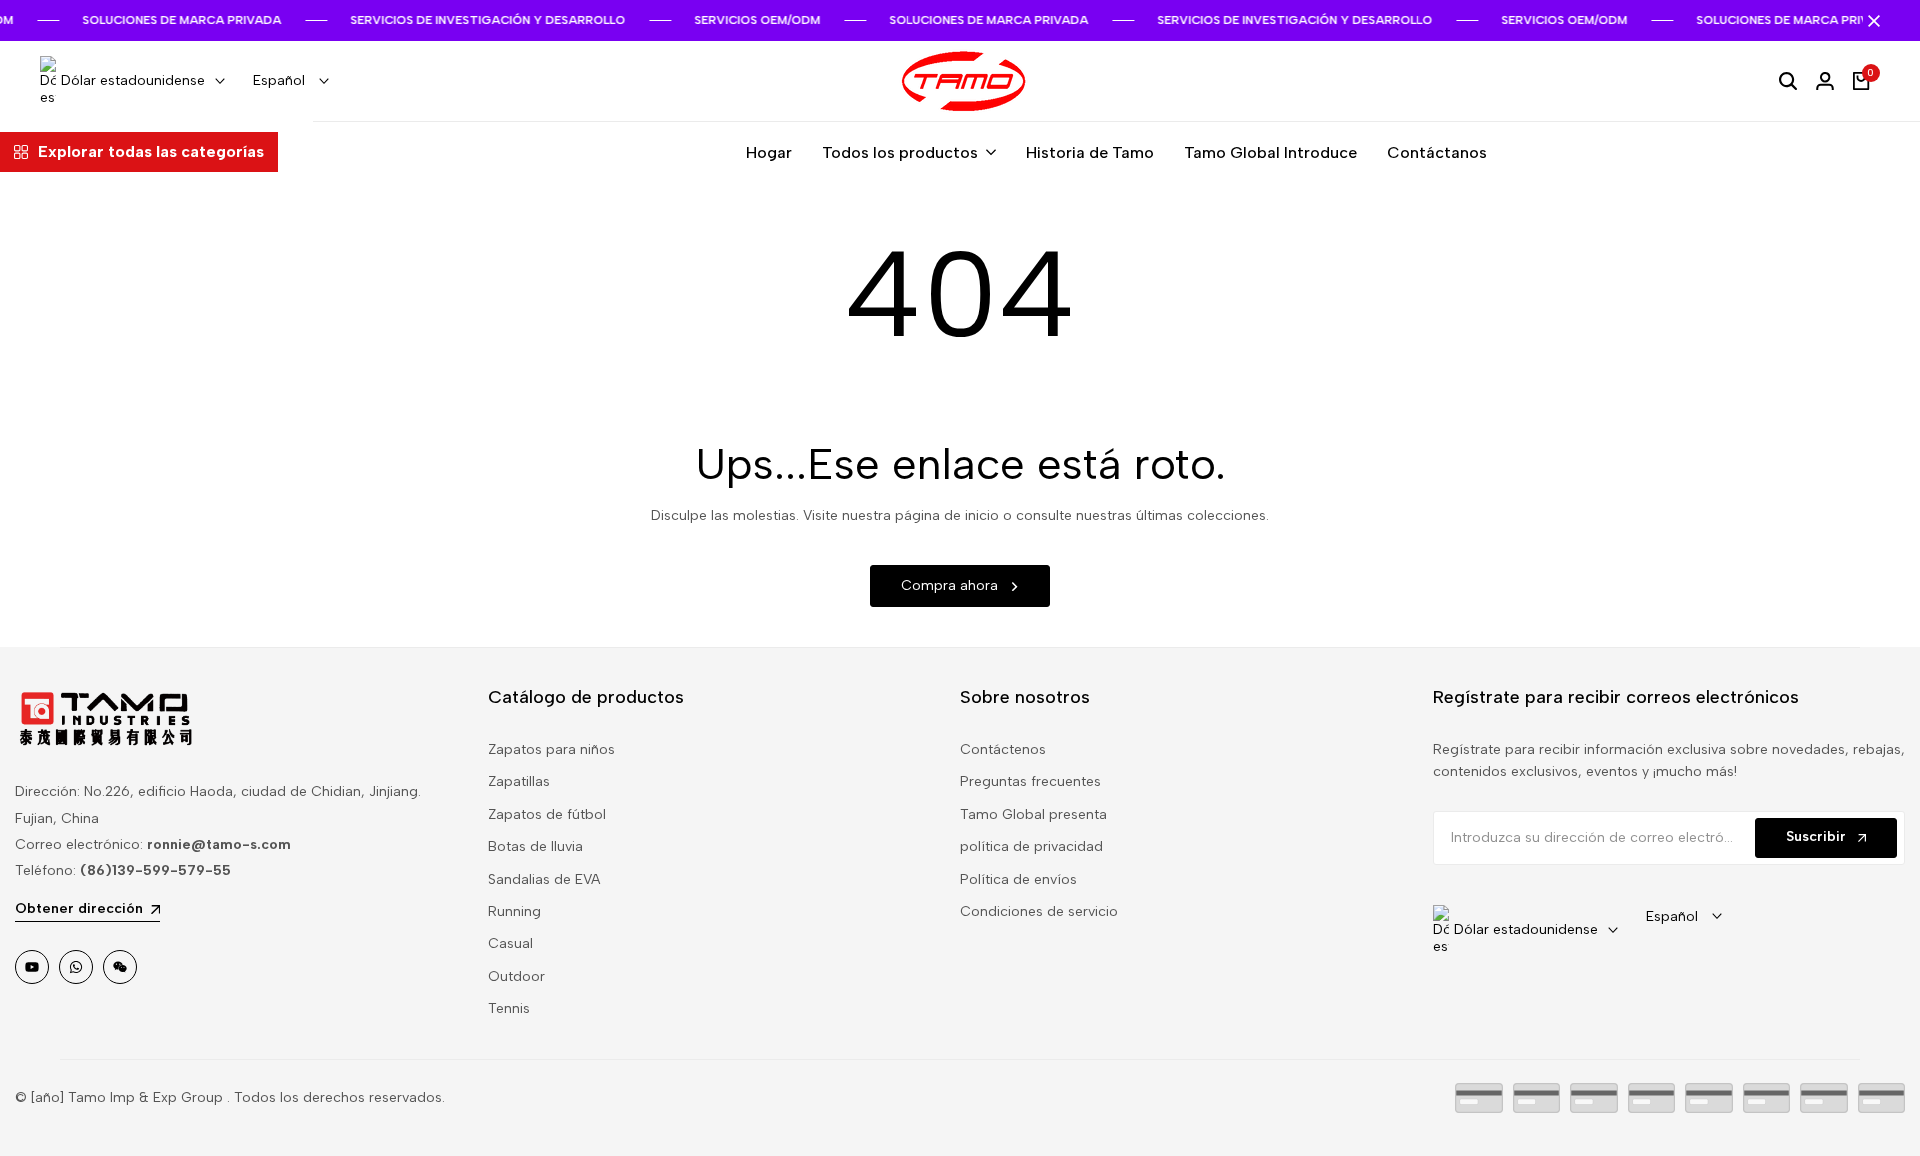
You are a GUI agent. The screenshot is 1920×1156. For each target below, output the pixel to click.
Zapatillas (519, 781)
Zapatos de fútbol (547, 814)
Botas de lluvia (535, 846)
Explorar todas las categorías (151, 151)
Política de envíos (1018, 879)
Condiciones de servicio (1039, 911)
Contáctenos (1003, 749)
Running (514, 911)
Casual (510, 943)
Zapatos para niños (551, 749)
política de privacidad (1031, 846)
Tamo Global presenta (1033, 814)
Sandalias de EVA (544, 879)
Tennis (509, 1008)
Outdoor (516, 976)
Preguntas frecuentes (1030, 781)
